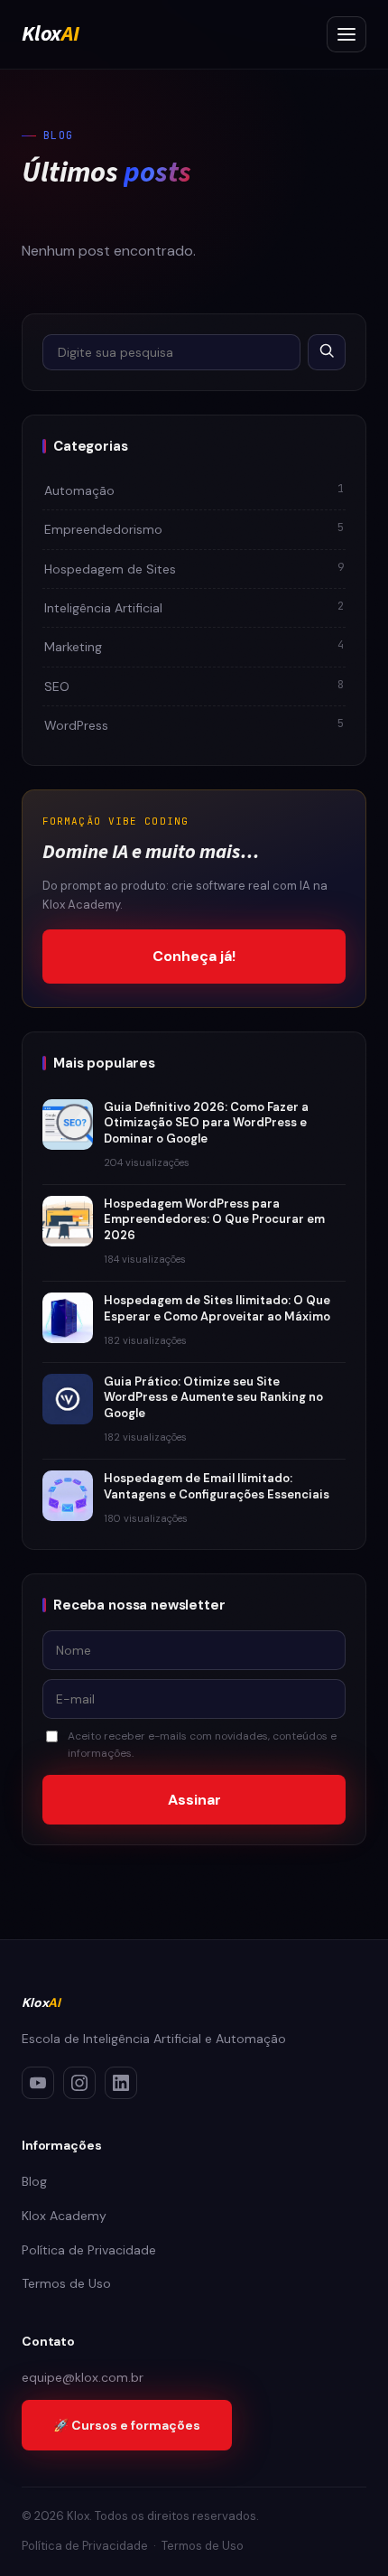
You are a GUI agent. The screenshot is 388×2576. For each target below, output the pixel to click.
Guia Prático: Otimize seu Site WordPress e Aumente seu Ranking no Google (213, 1397)
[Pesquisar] (327, 352)
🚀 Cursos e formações (127, 2425)
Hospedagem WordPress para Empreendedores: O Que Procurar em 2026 (214, 1219)
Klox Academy (64, 2216)
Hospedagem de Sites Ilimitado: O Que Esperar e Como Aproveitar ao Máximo (217, 1308)
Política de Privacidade (89, 2250)
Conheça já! (194, 956)
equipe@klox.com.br (83, 2377)
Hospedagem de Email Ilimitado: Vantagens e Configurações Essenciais (217, 1486)
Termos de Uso (66, 2283)
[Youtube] (38, 2083)
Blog (34, 2181)
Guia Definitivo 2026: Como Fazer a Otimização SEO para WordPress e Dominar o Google (206, 1123)
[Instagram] (79, 2083)
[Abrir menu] (346, 34)
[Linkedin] (121, 2083)
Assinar (194, 1800)
